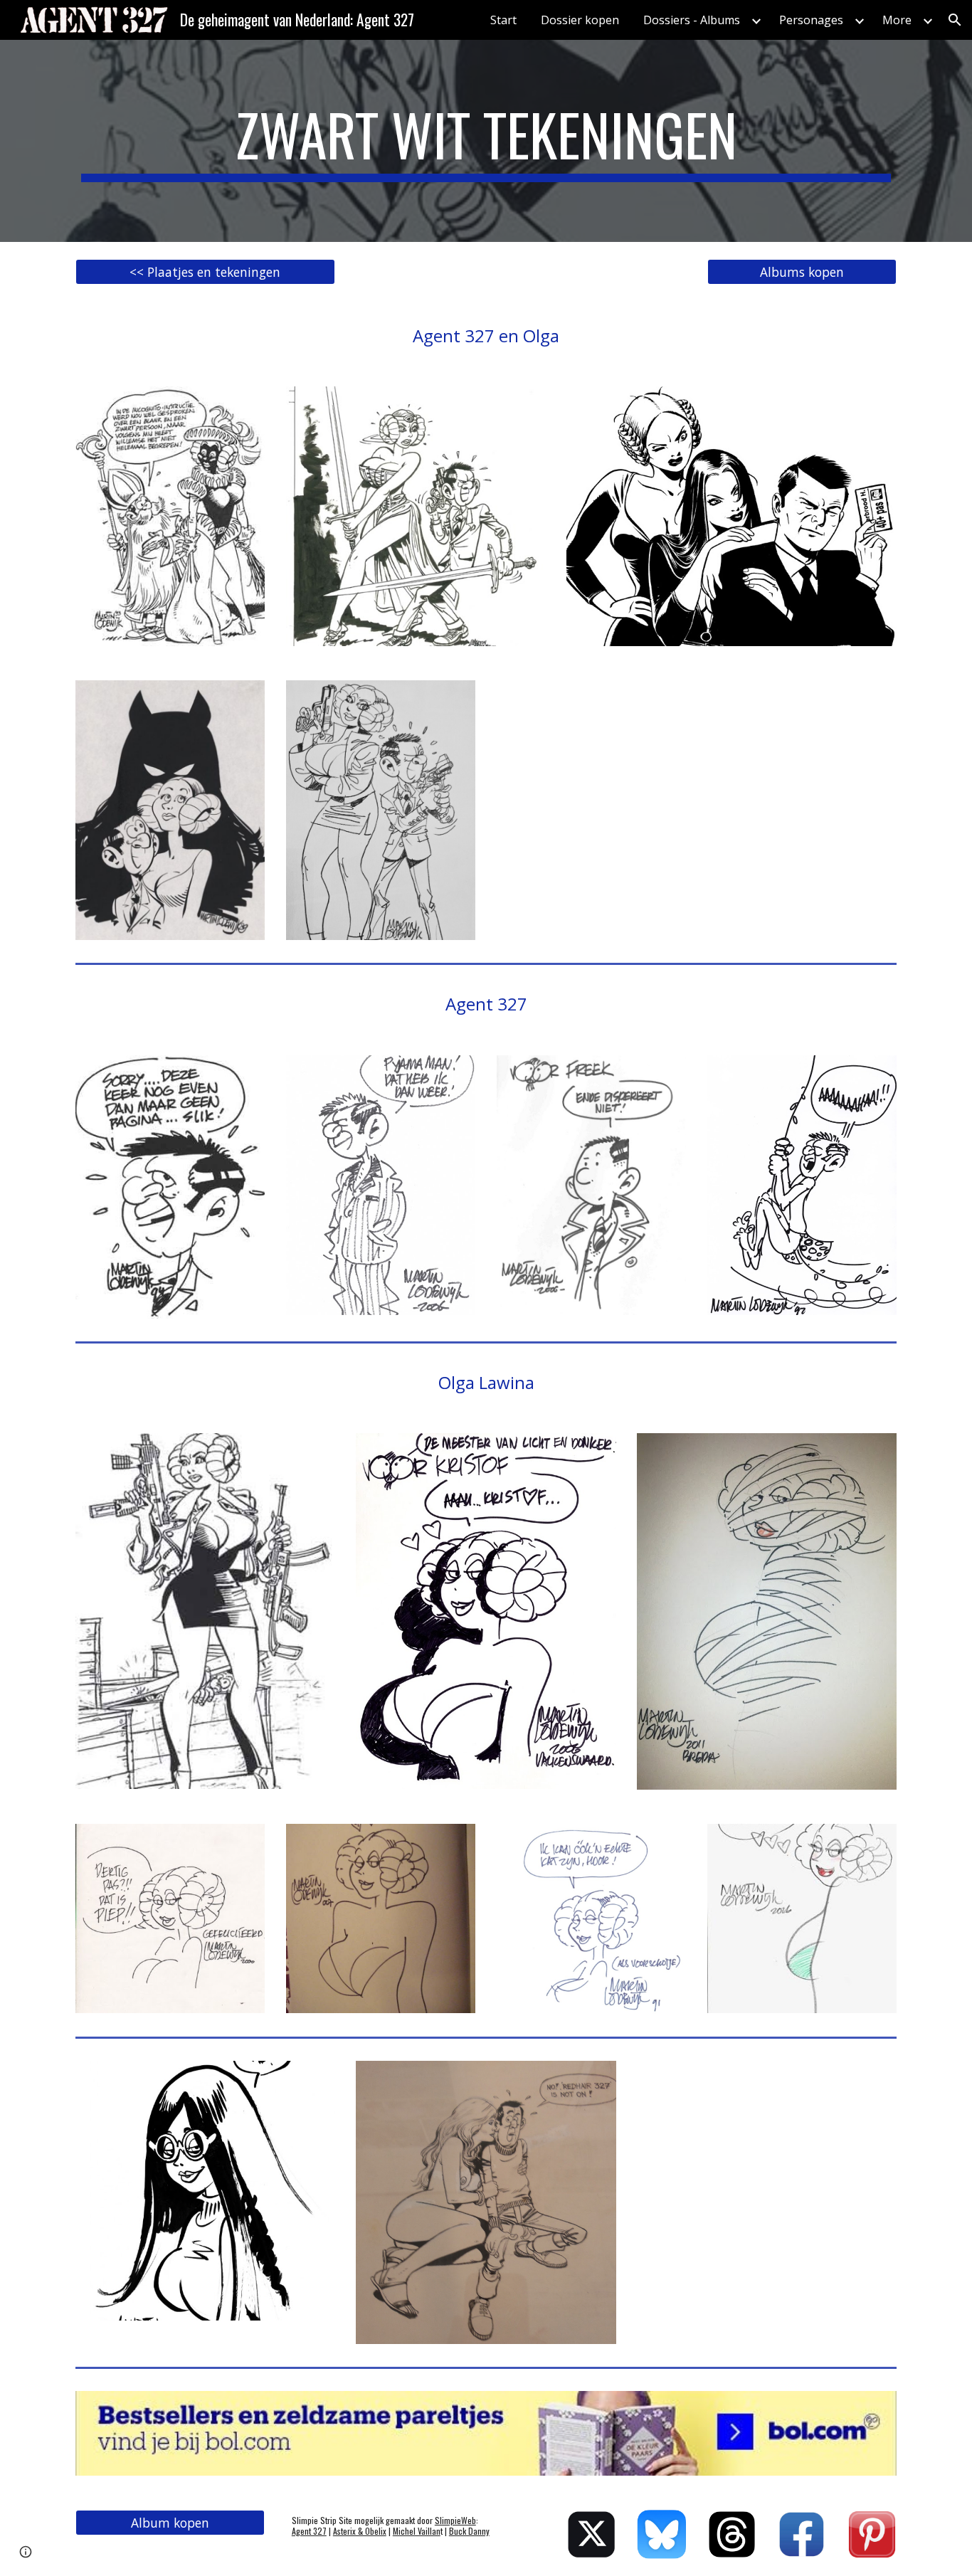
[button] (955, 20)
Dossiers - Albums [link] (692, 20)
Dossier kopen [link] (580, 20)
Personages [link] (811, 20)
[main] (486, 141)
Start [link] (503, 20)
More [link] (897, 20)
